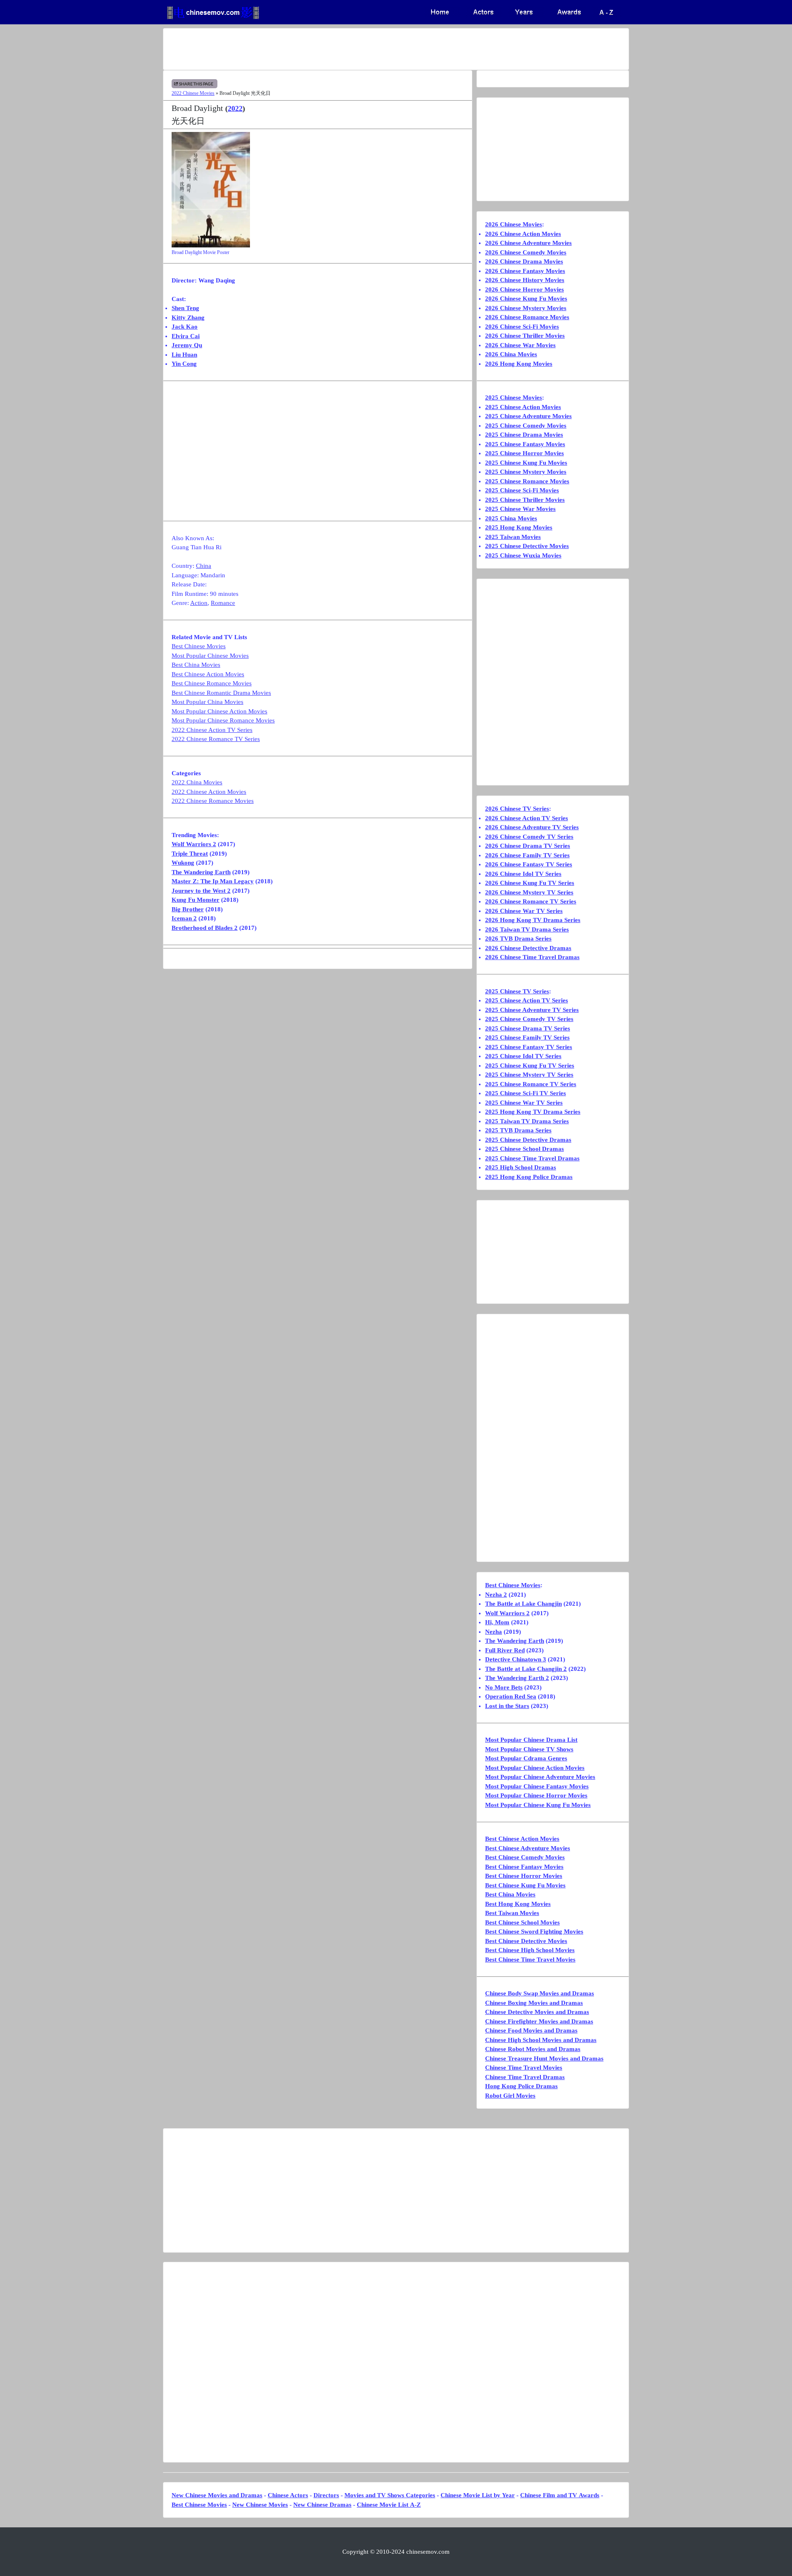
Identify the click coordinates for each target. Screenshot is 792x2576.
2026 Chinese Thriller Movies (525, 336)
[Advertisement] (363, 49)
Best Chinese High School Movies (530, 1950)
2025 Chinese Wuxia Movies (523, 555)
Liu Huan (184, 355)
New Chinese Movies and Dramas (217, 2495)
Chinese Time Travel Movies (524, 2068)
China (204, 566)
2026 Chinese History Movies (525, 280)
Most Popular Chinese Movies (210, 656)
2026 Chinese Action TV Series (527, 818)
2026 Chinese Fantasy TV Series (529, 864)
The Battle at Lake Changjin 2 (526, 1669)
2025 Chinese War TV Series (524, 1103)
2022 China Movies (197, 782)
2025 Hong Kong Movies (519, 527)
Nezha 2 (496, 1595)
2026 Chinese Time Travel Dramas (532, 957)
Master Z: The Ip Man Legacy (213, 881)
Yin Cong (184, 364)
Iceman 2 (184, 918)
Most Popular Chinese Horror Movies (536, 1795)
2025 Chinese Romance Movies (527, 481)
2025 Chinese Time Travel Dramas (532, 1158)
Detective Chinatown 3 (516, 1659)
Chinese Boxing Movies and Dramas (534, 2003)
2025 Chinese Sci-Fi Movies (522, 490)
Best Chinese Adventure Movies (528, 1848)
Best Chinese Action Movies (208, 674)
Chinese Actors (288, 2495)
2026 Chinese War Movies (520, 345)
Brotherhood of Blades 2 (205, 928)
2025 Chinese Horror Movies (524, 453)
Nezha (494, 1632)
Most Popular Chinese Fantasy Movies (537, 1786)
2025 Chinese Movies (514, 398)
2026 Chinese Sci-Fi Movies (522, 327)
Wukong (183, 863)
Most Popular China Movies (207, 702)
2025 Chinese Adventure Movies (528, 416)
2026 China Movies (511, 354)
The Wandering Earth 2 (517, 1678)
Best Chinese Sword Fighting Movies (534, 1931)
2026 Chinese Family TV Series (527, 855)
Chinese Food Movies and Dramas (531, 2030)
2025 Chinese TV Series (517, 991)
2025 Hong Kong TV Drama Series (533, 1112)
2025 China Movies (511, 518)
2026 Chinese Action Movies (523, 234)
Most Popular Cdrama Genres (526, 1758)
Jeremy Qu (187, 345)
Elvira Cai (186, 336)
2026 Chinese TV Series (517, 809)
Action (199, 603)
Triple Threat (190, 854)
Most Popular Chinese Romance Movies (223, 720)
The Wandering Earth (201, 872)
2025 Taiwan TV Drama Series (527, 1121)
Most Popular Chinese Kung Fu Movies (538, 1805)
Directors (326, 2495)
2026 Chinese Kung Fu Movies (526, 299)
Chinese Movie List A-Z (389, 2505)
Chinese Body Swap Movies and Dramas (540, 1993)
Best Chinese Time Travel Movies (530, 1960)
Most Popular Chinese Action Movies (219, 711)
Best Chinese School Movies (522, 1922)
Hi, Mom (497, 1622)
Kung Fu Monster (196, 900)
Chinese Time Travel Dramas (525, 2077)
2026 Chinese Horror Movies (524, 289)
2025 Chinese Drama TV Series (528, 1028)
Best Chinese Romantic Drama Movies (221, 693)
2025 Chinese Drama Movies (524, 435)
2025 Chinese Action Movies (523, 407)
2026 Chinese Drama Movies (524, 261)
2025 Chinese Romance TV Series (531, 1084)
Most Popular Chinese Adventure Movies (540, 1777)
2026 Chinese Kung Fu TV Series (530, 883)
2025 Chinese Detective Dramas (528, 1140)
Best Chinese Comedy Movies (525, 1857)
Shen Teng (185, 308)
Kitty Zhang (188, 318)
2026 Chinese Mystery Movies (526, 308)
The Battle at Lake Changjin (523, 1604)
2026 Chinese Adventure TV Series (532, 827)
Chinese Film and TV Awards (560, 2495)
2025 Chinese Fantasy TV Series (529, 1047)
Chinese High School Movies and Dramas (541, 2040)
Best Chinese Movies (199, 646)
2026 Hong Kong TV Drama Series (533, 920)
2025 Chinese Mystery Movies (526, 472)
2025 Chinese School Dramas (524, 1149)
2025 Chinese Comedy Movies (526, 426)
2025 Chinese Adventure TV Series (532, 1010)
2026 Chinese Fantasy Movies (525, 271)
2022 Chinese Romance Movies (213, 801)
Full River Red (505, 1650)
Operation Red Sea (511, 1696)
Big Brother (188, 909)
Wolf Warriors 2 (194, 844)
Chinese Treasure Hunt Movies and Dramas (544, 2058)
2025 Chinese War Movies (520, 509)
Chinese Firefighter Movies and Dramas (539, 2021)
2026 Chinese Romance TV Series (531, 901)
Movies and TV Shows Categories (390, 2495)
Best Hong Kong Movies (518, 1904)
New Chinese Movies (260, 2505)
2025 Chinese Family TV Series (527, 1037)
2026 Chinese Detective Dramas (528, 948)
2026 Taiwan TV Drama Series (527, 929)
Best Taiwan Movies (512, 1913)
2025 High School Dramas (521, 1167)
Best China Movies (196, 665)
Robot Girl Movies (510, 2096)
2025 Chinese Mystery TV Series (529, 1075)
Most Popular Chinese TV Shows (529, 1749)
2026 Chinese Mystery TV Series (529, 892)
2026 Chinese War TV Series (524, 911)
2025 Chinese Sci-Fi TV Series (526, 1093)
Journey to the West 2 (201, 891)
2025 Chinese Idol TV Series (523, 1056)
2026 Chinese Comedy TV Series (529, 837)
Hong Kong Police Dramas (521, 2086)
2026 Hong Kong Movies (519, 364)
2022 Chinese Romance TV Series (216, 739)
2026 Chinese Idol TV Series (523, 874)
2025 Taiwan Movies (513, 537)
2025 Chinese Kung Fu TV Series (530, 1066)
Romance (223, 603)
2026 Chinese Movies (514, 224)
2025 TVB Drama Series (518, 1130)
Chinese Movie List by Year (478, 2495)
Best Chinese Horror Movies (524, 1876)
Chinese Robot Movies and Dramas (533, 2049)
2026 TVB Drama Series (518, 939)
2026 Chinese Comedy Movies (526, 252)
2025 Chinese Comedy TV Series (529, 1019)
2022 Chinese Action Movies (209, 792)
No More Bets (504, 1687)
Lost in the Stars (507, 1706)
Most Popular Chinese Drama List (531, 1740)
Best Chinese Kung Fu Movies (525, 1885)
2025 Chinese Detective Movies (527, 546)
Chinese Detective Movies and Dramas (537, 2012)
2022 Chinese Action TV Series (212, 730)
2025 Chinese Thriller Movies (525, 500)
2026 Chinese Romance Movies (527, 317)
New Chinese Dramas (322, 2505)
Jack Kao (185, 327)
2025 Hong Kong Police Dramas (529, 1177)
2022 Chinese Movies (193, 93)
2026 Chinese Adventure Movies (528, 243)
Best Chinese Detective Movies (526, 1941)
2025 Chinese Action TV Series (527, 1000)
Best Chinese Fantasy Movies (524, 1867)
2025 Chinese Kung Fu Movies (526, 463)
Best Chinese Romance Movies (212, 683)
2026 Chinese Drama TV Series (528, 846)
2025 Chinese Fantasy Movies (525, 444)
